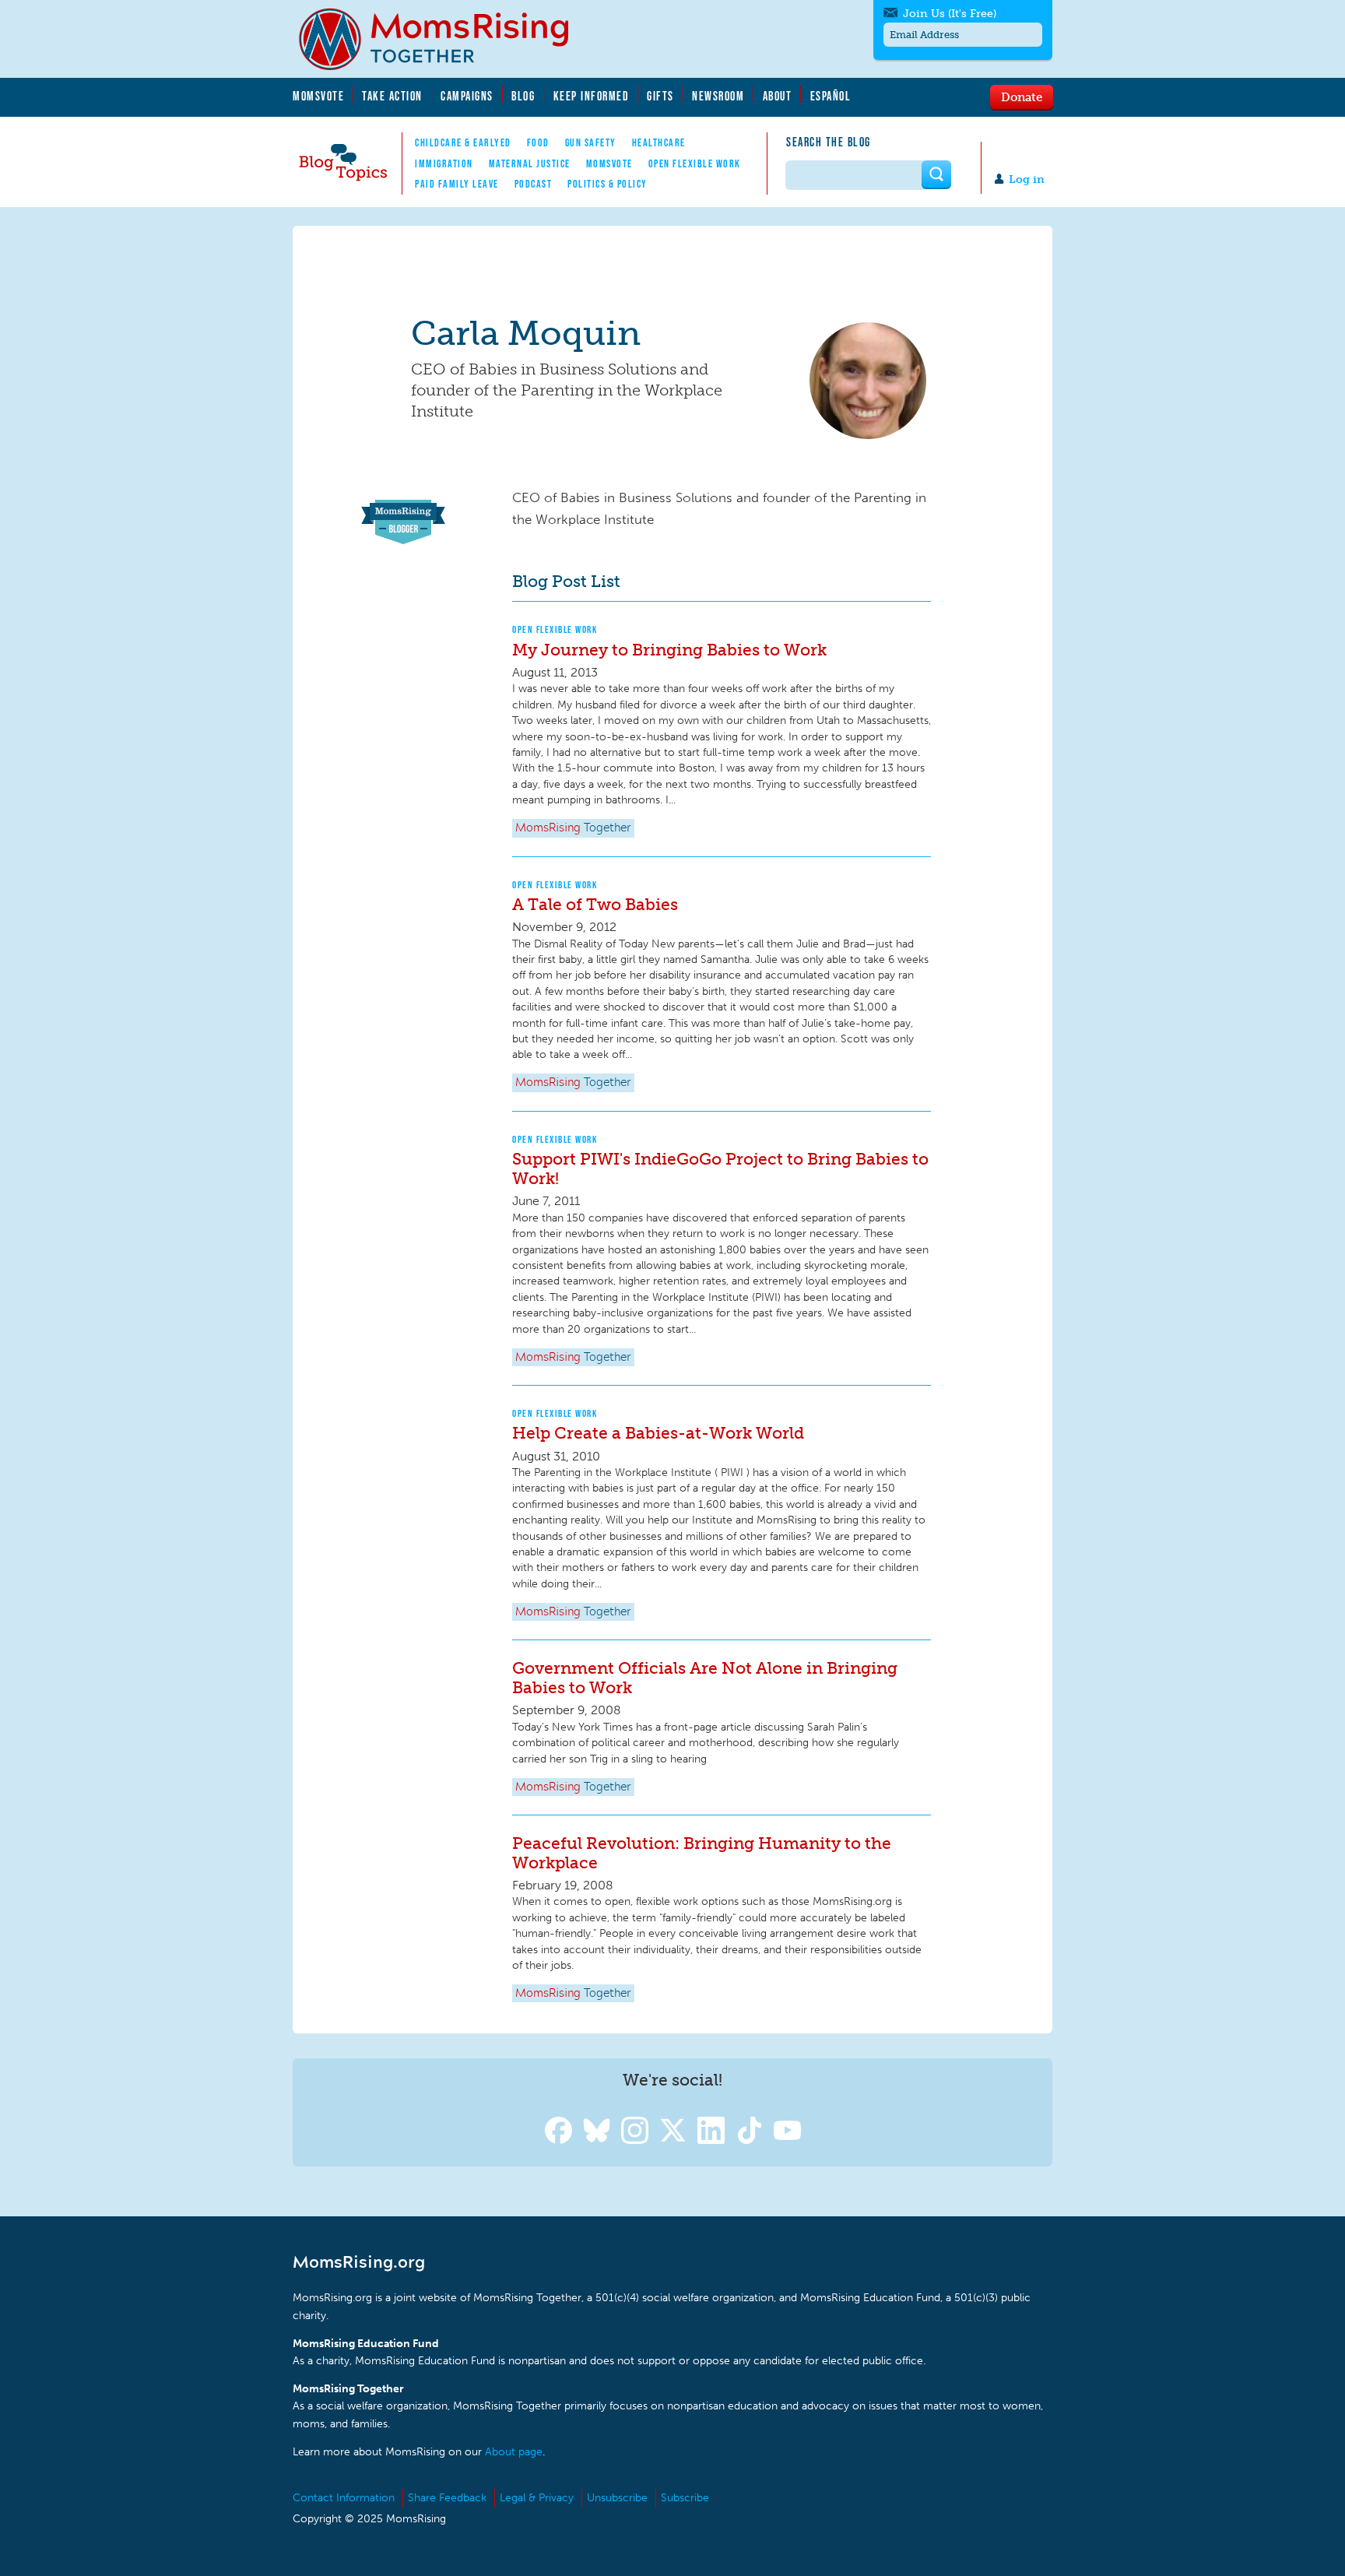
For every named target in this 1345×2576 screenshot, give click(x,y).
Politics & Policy (608, 184)
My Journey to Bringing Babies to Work (669, 650)
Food (538, 142)
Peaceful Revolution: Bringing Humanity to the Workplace (702, 1853)
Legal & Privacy (537, 2498)
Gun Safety (591, 142)
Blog (523, 96)
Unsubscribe (617, 2498)
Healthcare (659, 142)
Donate (1022, 97)
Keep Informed (592, 96)
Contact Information (344, 2498)
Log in (1027, 179)
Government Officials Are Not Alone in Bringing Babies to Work (705, 1678)
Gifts (660, 96)
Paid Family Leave (457, 184)
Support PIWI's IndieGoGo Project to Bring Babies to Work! (720, 1169)
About (778, 96)
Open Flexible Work (695, 163)
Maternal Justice (530, 163)
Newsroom (718, 96)
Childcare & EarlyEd (463, 142)
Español (831, 96)
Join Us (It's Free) (950, 14)
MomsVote (318, 96)
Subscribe (685, 2498)
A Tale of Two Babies (595, 904)
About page (514, 2452)
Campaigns (467, 96)
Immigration (444, 163)
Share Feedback (447, 2498)
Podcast (534, 184)
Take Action (392, 96)
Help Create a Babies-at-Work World (658, 1433)
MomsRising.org (444, 39)
